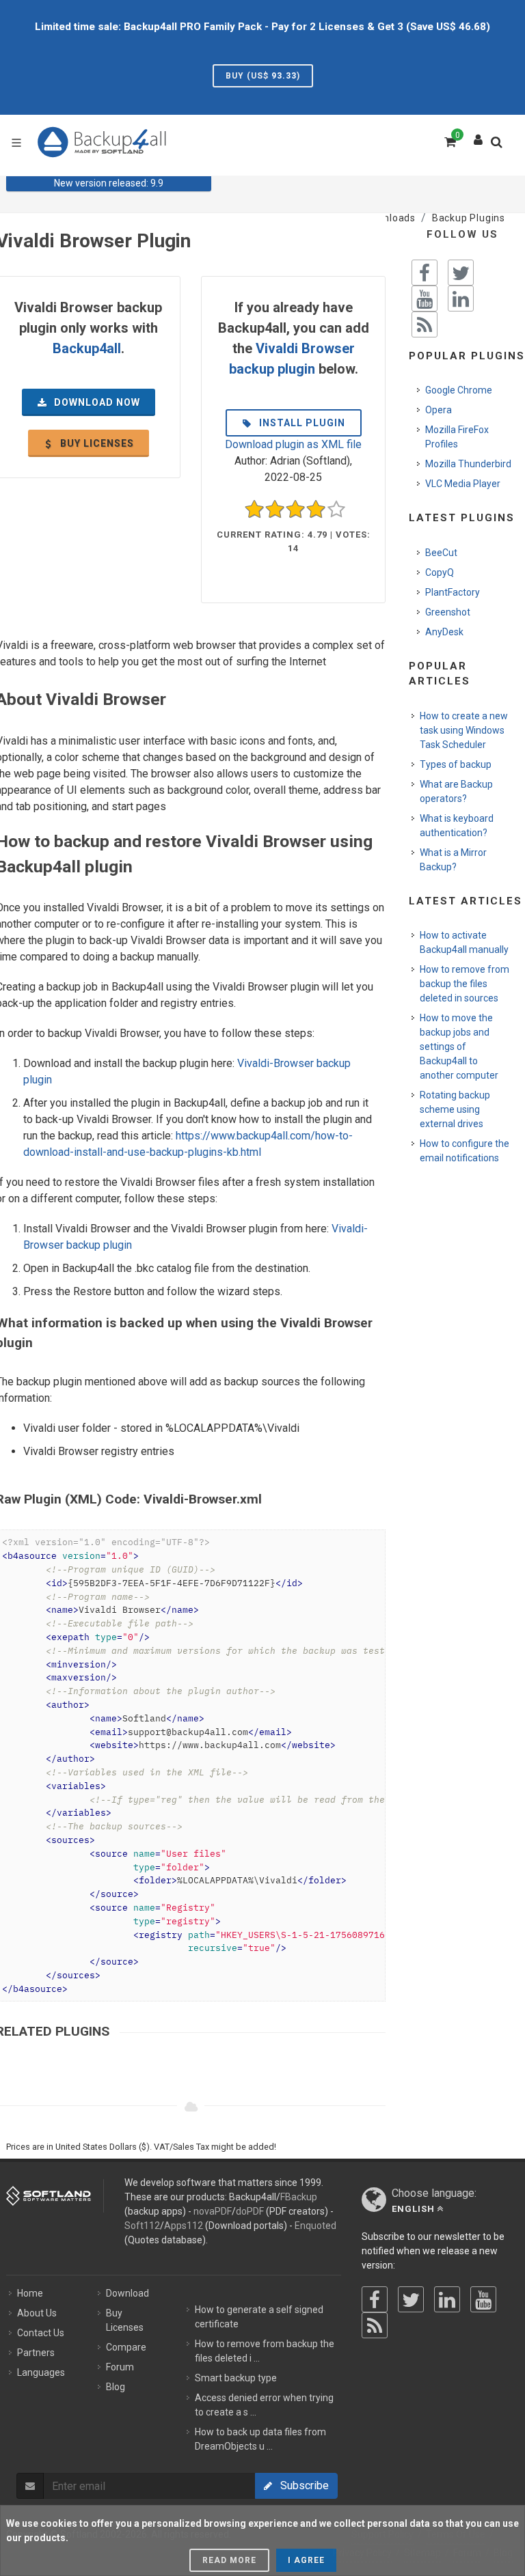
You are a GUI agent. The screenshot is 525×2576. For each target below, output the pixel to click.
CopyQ (440, 572)
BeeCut (441, 553)
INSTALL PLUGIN (301, 423)
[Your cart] (449, 140)
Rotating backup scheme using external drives (455, 1109)
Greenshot (448, 612)
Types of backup (456, 764)
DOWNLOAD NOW (96, 402)
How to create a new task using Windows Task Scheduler (464, 730)
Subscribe (300, 2485)
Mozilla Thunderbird (468, 464)
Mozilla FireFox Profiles (457, 437)
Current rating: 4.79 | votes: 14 (294, 541)
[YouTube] (483, 2299)
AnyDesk (444, 632)
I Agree (306, 2560)
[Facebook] (375, 2299)
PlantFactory (453, 592)
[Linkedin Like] (461, 299)
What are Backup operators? (456, 791)
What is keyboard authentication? (457, 826)
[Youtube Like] (425, 299)
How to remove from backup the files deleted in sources (465, 984)
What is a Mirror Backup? (453, 860)
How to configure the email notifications (465, 1151)
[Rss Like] (425, 324)
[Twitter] (411, 2299)
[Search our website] (500, 146)
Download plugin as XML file (293, 444)
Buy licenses (96, 443)
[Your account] (479, 137)
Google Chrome (459, 390)
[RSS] (375, 2325)
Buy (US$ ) (263, 76)
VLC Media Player (463, 484)
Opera (439, 410)
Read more (229, 2560)
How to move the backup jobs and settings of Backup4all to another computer (459, 1047)
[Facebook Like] (425, 273)
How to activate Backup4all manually (464, 942)
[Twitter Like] (461, 273)
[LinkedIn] (447, 2299)
